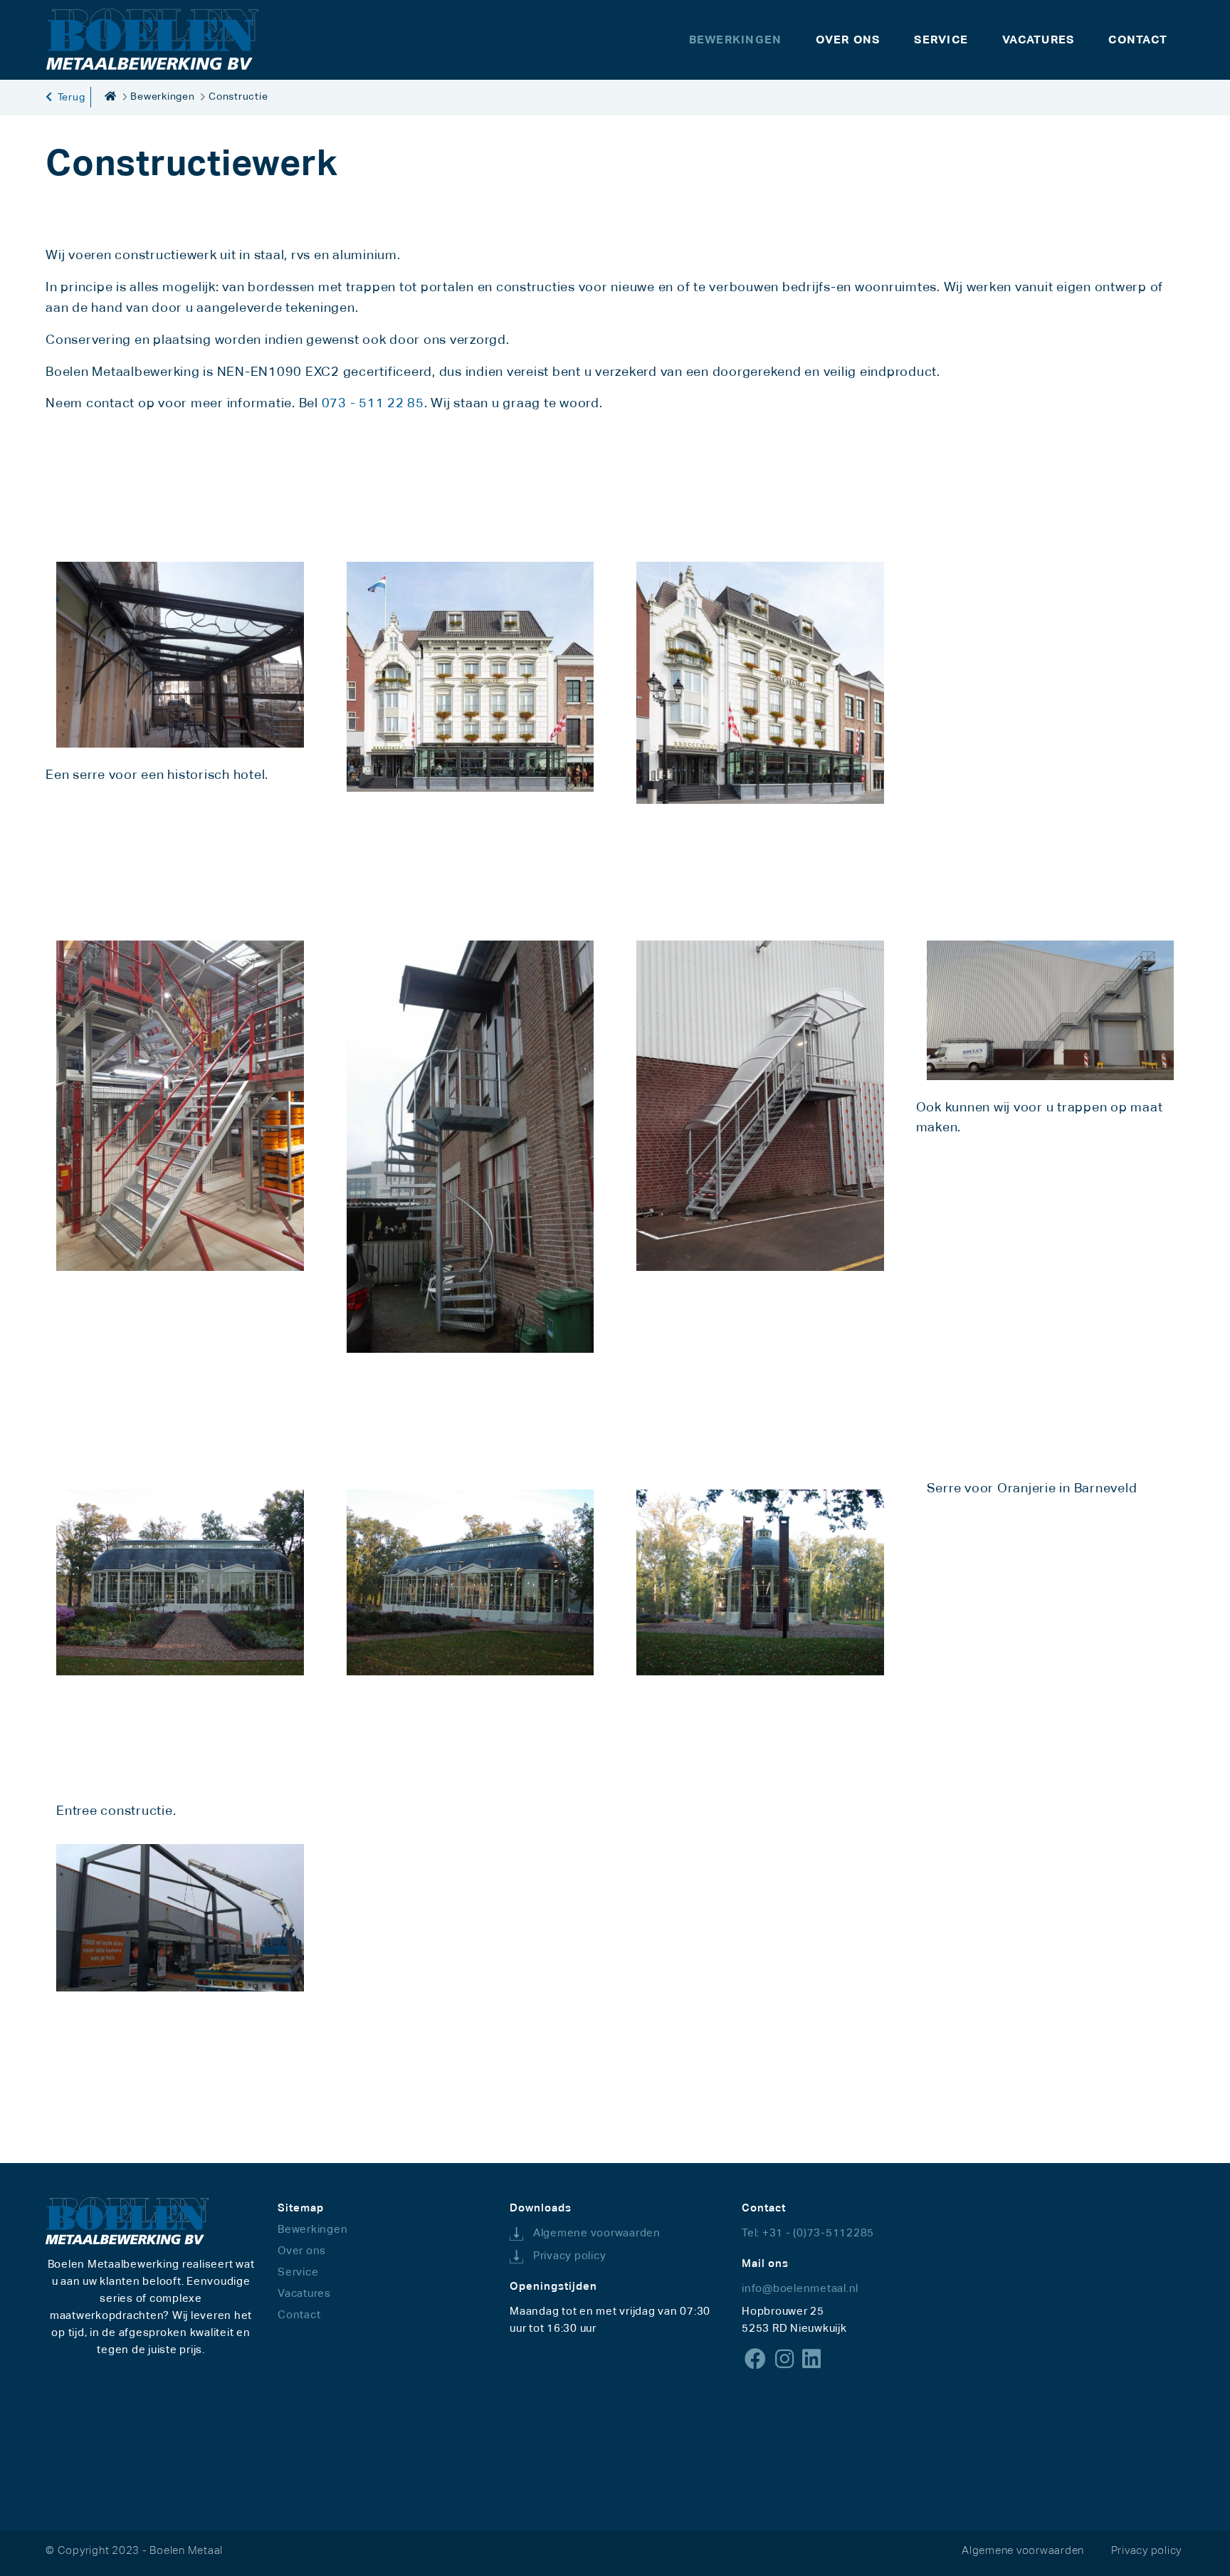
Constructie (238, 96)
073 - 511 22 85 (373, 403)
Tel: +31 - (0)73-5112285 (808, 2232)
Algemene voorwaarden (597, 2232)
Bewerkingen (162, 96)
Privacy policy (570, 2255)
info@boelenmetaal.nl (800, 2288)
